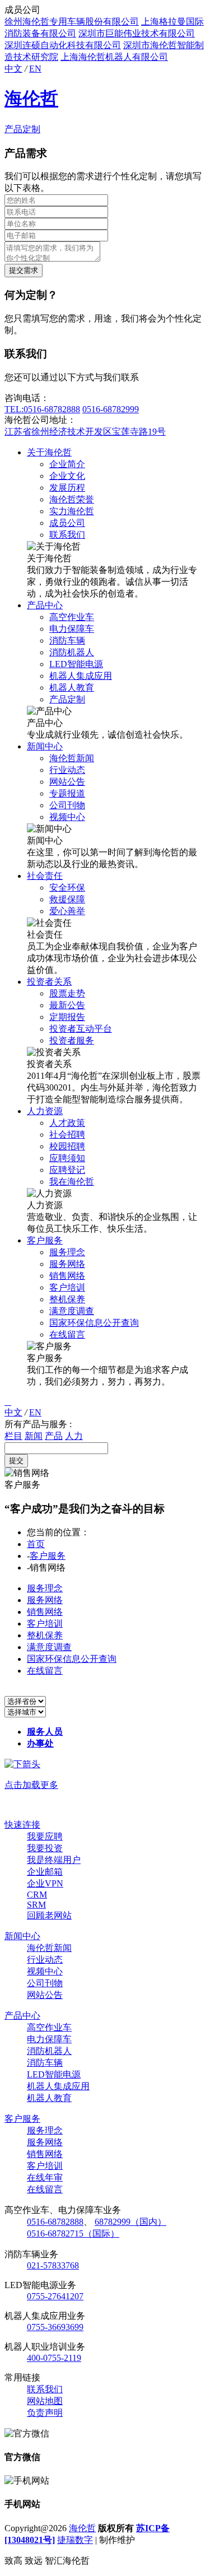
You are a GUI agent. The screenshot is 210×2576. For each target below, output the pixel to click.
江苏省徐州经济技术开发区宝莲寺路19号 (85, 432)
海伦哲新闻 (72, 758)
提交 (16, 1461)
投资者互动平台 (81, 1029)
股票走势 (67, 993)
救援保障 (67, 899)
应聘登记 (67, 1170)
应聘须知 (67, 1158)
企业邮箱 (45, 1872)
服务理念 (67, 1252)
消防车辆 (67, 640)
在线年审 (45, 2177)
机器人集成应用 (81, 676)
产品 (54, 1436)
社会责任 (45, 876)
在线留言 (67, 1334)
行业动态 (67, 770)
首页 (36, 1544)
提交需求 (24, 270)
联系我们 (67, 535)
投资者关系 (49, 982)
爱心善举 (67, 911)
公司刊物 (67, 805)
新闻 (34, 1436)
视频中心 (67, 817)
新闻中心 (45, 746)
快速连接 (22, 1825)
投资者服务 (72, 1040)
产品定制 (22, 129)
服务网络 (67, 1264)
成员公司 (67, 523)
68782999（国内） (130, 2222)
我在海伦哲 (72, 1182)
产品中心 (45, 605)
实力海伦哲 (72, 511)
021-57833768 (53, 2265)
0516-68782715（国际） (73, 2233)
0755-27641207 (55, 2296)
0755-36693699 (55, 2327)
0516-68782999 (111, 409)
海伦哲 (31, 99)
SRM (36, 1905)
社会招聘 (67, 1135)
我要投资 (45, 1848)
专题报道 (67, 793)
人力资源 (45, 1111)
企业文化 (67, 476)
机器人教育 (72, 688)
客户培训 (67, 1287)
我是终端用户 (54, 1860)
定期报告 (67, 1017)
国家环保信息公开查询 (94, 1323)
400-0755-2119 (54, 2358)
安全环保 (67, 888)
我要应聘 (45, 1836)
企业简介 (67, 464)
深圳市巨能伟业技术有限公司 (137, 33)
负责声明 (45, 2413)
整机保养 (67, 1299)
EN (35, 69)
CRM (37, 1895)
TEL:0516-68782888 (42, 409)
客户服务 (45, 1240)
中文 (13, 69)
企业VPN (45, 1883)
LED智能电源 (76, 664)
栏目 (13, 1436)
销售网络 (67, 1276)
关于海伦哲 (49, 452)
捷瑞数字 (75, 2540)
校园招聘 (67, 1146)
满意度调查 (72, 1311)
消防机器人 (72, 652)
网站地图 (45, 2401)
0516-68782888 (55, 2222)
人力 (74, 1436)
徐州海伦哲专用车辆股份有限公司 (72, 22)
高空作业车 (72, 617)
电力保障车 (72, 629)
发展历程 (67, 488)
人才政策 (67, 1123)
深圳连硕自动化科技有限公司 (63, 45)
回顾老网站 (49, 1915)
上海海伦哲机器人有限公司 (114, 57)
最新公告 (67, 1005)
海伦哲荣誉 (72, 499)
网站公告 (67, 782)
